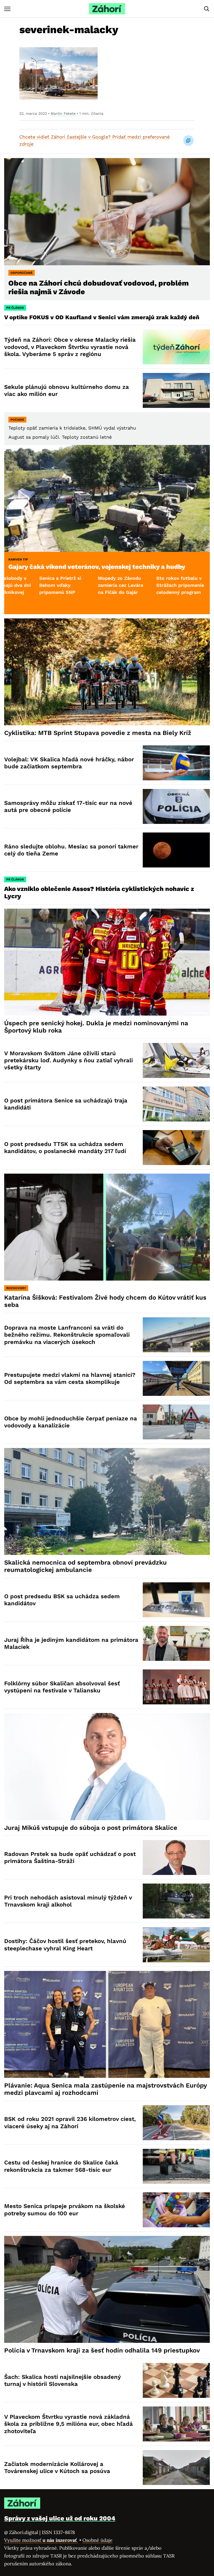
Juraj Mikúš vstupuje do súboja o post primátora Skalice (91, 1828)
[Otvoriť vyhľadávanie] (207, 9)
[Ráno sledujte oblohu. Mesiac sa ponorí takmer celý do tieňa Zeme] (176, 850)
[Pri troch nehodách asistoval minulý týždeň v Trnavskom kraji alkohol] (176, 1901)
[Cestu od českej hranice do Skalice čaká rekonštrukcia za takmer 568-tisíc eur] (176, 2166)
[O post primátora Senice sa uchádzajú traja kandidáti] (176, 1104)
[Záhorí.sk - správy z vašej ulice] (107, 9)
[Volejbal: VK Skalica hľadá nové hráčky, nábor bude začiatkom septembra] (176, 763)
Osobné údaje (97, 2540)
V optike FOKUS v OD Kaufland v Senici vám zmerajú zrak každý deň (103, 317)
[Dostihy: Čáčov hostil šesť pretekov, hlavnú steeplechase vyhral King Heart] (176, 1945)
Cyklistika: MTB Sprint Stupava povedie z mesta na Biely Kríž (98, 733)
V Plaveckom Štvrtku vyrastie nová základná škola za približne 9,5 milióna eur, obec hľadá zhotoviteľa (69, 2424)
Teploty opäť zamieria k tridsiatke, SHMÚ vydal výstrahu (72, 428)
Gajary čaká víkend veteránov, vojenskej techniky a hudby (97, 567)
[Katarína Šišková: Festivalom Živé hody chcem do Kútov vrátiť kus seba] (107, 1227)
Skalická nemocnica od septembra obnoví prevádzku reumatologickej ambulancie (85, 1566)
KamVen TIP (18, 559)
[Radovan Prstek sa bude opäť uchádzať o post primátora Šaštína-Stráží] (176, 1857)
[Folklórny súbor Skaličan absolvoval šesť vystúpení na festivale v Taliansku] (176, 1687)
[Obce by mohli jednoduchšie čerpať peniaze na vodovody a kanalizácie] (176, 1422)
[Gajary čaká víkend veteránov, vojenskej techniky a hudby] (107, 498)
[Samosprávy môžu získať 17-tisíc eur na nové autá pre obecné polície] (176, 806)
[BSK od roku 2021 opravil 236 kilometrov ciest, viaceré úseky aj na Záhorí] (176, 2123)
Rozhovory (16, 1288)
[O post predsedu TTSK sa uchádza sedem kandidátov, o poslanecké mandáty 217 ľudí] (176, 1148)
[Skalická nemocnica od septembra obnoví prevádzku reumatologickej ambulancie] (107, 1501)
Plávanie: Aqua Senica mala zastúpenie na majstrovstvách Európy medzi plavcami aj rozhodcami (106, 2089)
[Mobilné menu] (7, 9)
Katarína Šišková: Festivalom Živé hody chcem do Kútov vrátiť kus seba (105, 1301)
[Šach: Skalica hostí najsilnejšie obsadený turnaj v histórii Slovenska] (176, 2380)
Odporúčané (22, 273)
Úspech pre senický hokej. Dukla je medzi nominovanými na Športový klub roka (96, 1027)
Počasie (17, 420)
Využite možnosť (41, 2540)
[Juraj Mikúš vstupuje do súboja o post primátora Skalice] (107, 1766)
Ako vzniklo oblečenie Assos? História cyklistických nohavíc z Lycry (99, 892)
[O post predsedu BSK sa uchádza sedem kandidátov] (176, 1600)
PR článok (15, 308)
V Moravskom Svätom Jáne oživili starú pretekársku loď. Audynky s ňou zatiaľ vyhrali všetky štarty (69, 1060)
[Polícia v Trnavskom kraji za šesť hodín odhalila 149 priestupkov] (107, 2289)
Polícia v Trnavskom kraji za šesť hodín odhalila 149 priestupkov (102, 2350)
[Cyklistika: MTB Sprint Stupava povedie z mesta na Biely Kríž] (107, 672)
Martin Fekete (63, 113)
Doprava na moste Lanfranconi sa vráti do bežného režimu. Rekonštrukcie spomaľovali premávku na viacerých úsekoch (67, 1335)
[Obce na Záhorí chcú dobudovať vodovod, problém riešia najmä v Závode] (107, 212)
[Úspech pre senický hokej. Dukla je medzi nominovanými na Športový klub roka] (107, 962)
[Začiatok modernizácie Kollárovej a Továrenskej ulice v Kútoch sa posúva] (176, 2468)
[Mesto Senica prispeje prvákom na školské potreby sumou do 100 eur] (176, 2210)
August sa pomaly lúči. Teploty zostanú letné (60, 437)
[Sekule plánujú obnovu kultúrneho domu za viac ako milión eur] (176, 390)
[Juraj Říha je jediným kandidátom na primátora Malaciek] (176, 1643)
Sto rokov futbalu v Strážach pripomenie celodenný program (78, 585)
